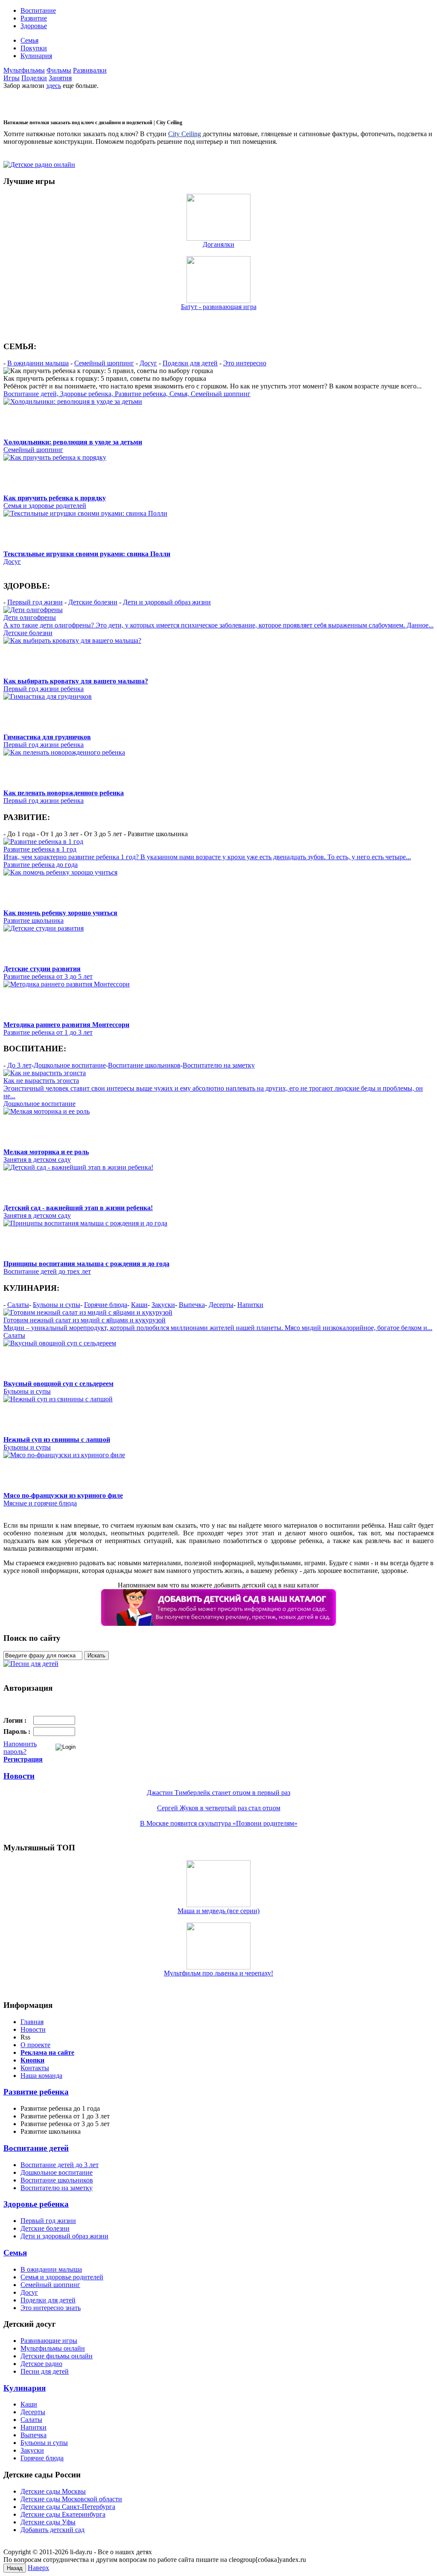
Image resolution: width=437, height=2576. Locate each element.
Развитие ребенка (36, 2092)
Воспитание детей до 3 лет (60, 2165)
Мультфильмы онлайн (53, 2348)
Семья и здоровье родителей (45, 506)
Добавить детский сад (52, 2530)
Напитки (250, 1305)
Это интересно (245, 363)
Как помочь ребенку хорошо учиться (60, 913)
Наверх (38, 2568)
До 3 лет (19, 1065)
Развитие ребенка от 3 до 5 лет (48, 976)
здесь (54, 86)
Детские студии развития (42, 969)
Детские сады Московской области (71, 2499)
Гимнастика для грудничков (47, 737)
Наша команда (41, 2076)
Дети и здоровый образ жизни (167, 602)
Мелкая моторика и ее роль (46, 1152)
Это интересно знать (51, 2308)
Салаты (18, 1305)
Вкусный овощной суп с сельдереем (58, 1384)
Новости (19, 1776)
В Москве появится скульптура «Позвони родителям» (219, 1823)
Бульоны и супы (57, 1305)
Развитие (34, 18)
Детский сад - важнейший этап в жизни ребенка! (78, 1208)
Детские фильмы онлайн (57, 2356)
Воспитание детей (36, 2148)
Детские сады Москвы (53, 2491)
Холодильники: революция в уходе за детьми (73, 442)
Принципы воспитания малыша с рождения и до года (86, 1264)
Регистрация (23, 1759)
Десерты (221, 1305)
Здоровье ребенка (36, 2204)
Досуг (148, 363)
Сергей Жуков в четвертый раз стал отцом (219, 1808)
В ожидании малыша (38, 363)
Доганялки (218, 244)
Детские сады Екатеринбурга (63, 2514)
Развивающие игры (49, 2341)
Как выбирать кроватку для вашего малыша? (76, 681)
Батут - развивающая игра (219, 307)
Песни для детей (45, 2371)
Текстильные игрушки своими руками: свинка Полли (87, 554)
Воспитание (38, 10)
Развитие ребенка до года (41, 865)
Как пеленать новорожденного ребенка (64, 793)
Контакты (35, 2068)
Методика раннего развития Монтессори (66, 1025)
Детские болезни (93, 602)
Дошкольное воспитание (70, 1065)
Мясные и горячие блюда (40, 1503)
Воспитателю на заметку (219, 1065)
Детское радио (41, 2364)
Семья (29, 40)
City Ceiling (185, 134)
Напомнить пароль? (20, 1748)
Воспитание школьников (144, 1065)
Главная (32, 2022)
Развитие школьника (34, 920)
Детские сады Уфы (48, 2522)
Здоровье (34, 26)
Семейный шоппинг (104, 363)
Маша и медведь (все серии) (218, 1911)
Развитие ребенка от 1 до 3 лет (48, 1032)
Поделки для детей (190, 363)
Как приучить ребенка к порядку (55, 498)
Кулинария (36, 56)
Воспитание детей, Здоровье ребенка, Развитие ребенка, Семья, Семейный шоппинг (127, 394)
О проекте (35, 2045)
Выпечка (192, 1305)
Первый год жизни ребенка (44, 689)
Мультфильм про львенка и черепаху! (218, 1973)
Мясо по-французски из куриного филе (63, 1495)
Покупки (34, 48)
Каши (139, 1305)
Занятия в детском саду (37, 1160)
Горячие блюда (106, 1305)
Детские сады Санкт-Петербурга (68, 2507)
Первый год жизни (35, 602)
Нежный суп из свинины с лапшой (57, 1440)
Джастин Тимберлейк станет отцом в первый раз (218, 1793)
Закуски (163, 1305)
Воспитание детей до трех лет (47, 1271)
